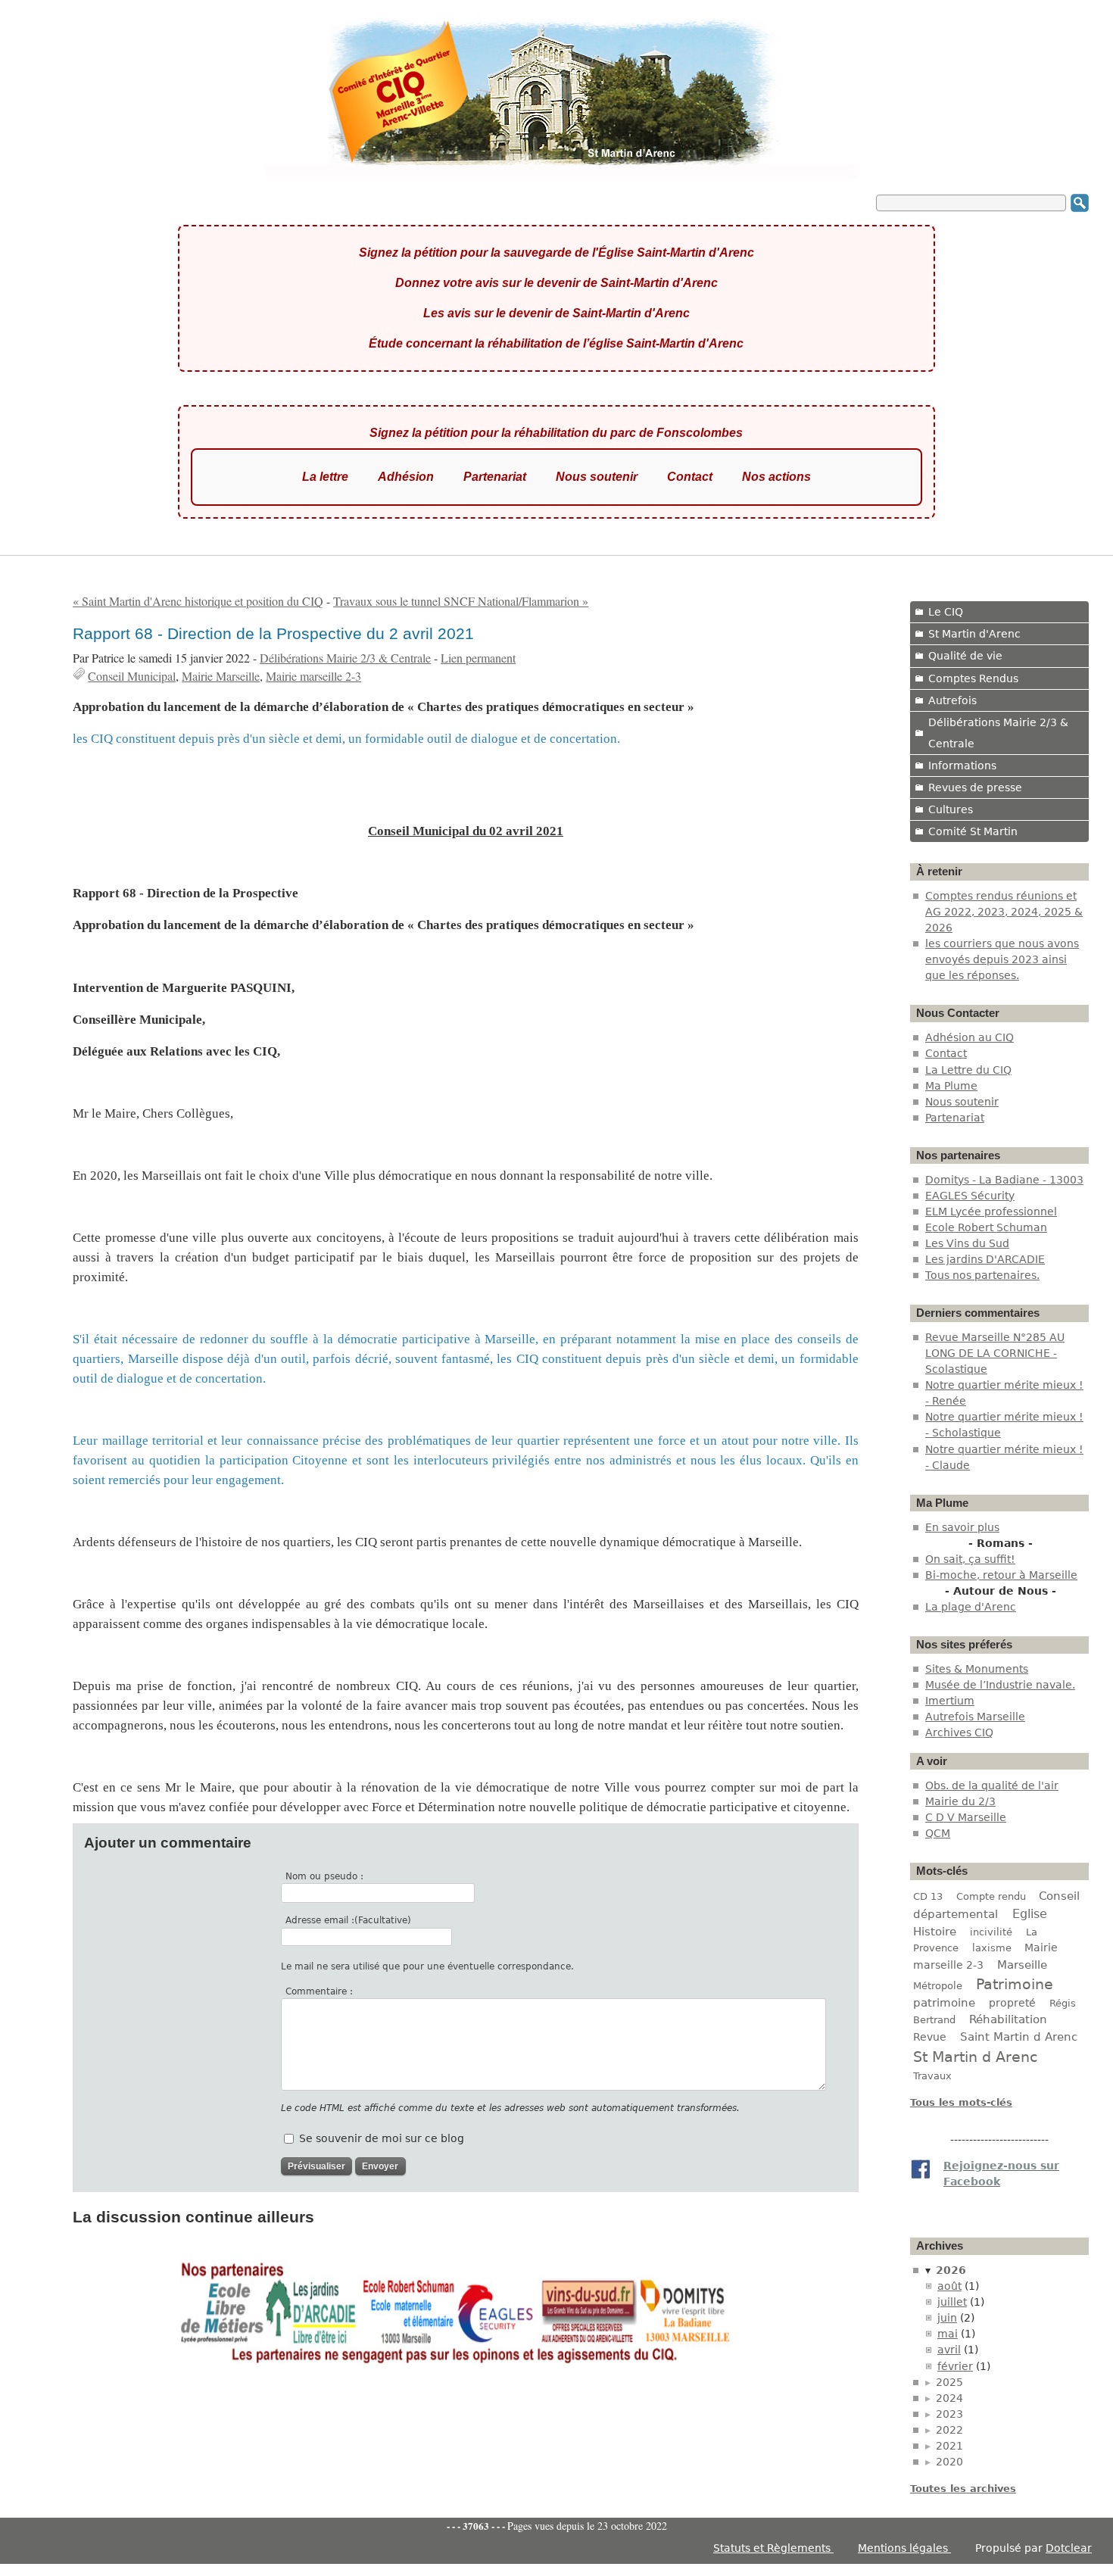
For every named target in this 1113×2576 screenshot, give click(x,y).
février (955, 2366)
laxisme (992, 1948)
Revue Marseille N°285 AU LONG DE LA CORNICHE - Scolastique (995, 1353)
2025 (949, 2382)
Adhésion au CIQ (970, 1037)
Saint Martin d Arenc (1019, 2037)
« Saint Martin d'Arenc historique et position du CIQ (198, 601)
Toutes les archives (963, 2489)
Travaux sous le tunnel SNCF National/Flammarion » (461, 601)
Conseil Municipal (132, 676)
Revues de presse (975, 787)
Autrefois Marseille (975, 1717)
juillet (952, 2302)
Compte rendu (991, 1896)
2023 (949, 2414)
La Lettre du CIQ (968, 1070)
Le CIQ (946, 612)
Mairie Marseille (221, 676)
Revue (930, 2037)
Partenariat (495, 477)
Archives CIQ (959, 1732)
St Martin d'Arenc (974, 634)
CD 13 (928, 1896)
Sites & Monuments (977, 1669)
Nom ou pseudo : (324, 1876)
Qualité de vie (965, 656)
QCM (938, 1833)
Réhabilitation (1008, 2019)
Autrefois (952, 700)
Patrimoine (1015, 1984)
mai (948, 2334)
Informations (962, 766)
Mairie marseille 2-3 (313, 676)
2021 (949, 2446)
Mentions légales (904, 2548)
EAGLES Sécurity (970, 1196)
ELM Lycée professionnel (991, 1212)
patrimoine (944, 2002)
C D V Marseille (966, 1817)
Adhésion (406, 477)
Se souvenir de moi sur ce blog (382, 2138)
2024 (949, 2398)
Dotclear (1069, 2548)
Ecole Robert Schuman (986, 1227)
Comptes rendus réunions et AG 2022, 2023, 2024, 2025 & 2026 (1004, 912)
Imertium (950, 1701)
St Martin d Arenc (975, 2057)
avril (949, 2350)
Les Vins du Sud (967, 1243)
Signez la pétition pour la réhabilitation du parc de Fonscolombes (556, 433)
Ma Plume (951, 1086)
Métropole (938, 1986)
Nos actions (776, 477)
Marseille (1022, 1965)
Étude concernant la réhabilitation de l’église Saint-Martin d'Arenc (556, 343)
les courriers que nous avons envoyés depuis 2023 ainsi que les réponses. (1002, 959)
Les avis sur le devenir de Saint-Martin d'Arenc (556, 313)
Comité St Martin (973, 831)
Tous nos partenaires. (982, 1275)
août (949, 2286)
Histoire (935, 1931)
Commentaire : (319, 1991)
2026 (951, 2270)
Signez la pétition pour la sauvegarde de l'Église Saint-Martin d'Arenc (556, 253)
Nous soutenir (597, 477)
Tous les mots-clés (961, 2102)
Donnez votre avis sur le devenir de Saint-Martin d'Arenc (556, 283)
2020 (949, 2462)
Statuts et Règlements (773, 2548)
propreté (1012, 2003)
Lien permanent (478, 658)
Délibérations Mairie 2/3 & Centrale (345, 658)
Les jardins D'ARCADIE (985, 1259)
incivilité (991, 1932)
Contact (690, 477)
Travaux (932, 2076)
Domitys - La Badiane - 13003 (1004, 1180)
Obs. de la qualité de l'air (992, 1785)
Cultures (951, 809)
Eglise (1030, 1914)
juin (947, 2318)
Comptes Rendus (973, 678)
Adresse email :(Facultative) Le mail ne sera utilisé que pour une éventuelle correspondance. (427, 1943)
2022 (949, 2430)
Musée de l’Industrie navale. (1000, 1685)
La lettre (325, 477)
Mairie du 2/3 (960, 1801)
